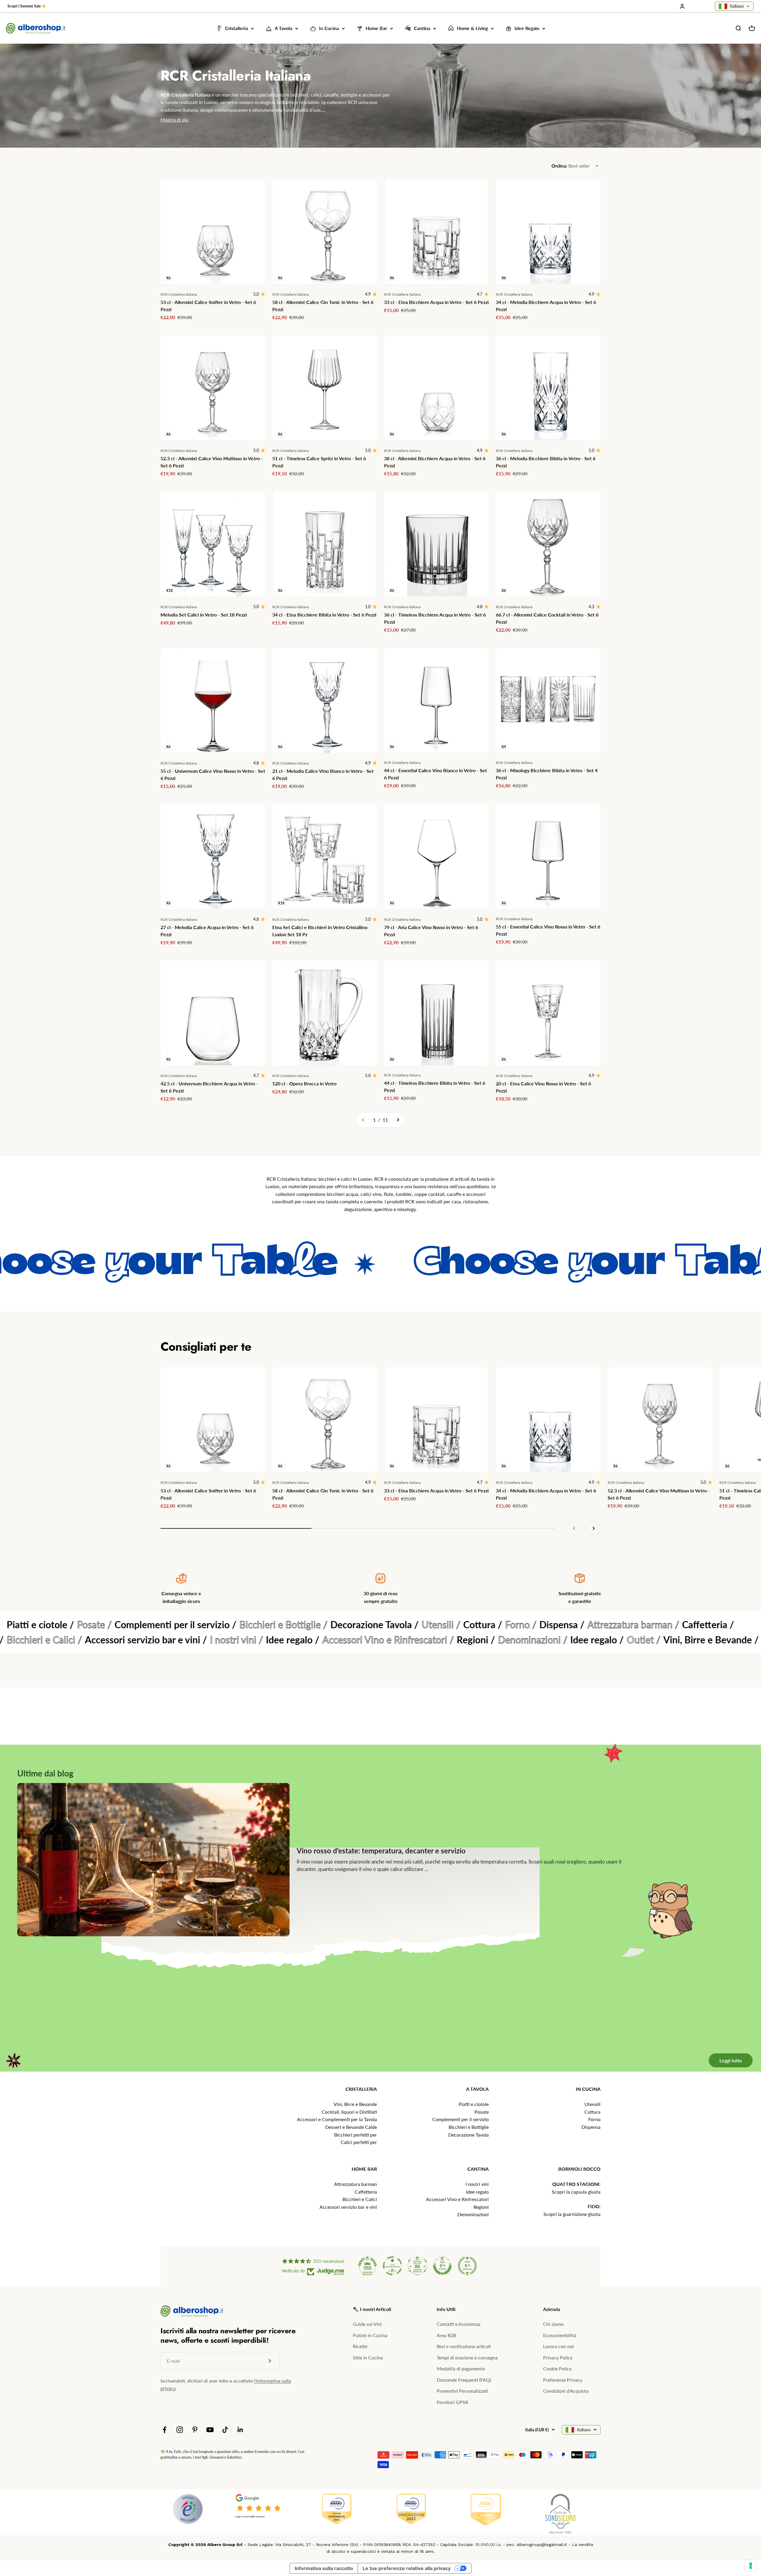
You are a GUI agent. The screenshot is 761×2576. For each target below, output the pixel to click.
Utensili (592, 2104)
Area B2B (446, 2335)
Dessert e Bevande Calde (351, 2127)
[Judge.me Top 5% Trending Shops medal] (467, 2266)
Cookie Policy (557, 2368)
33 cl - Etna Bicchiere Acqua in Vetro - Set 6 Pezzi (436, 302)
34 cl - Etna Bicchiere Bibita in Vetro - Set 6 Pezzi (324, 615)
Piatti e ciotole (474, 2104)
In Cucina (329, 28)
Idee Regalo (527, 28)
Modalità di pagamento (461, 2368)
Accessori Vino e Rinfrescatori (457, 2199)
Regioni (481, 2207)
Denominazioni (473, 2214)
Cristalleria (236, 28)
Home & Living (472, 28)
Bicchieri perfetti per (356, 2135)
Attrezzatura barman (356, 2184)
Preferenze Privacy (563, 2380)
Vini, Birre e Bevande (355, 2104)
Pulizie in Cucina (370, 2335)
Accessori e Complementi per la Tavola (337, 2119)
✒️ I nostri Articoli (372, 2309)
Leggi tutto (731, 2060)
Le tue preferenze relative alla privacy (407, 2568)
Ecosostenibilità (560, 2335)
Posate (482, 2112)
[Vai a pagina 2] (398, 1120)
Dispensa (591, 2127)
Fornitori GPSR (452, 2402)
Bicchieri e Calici (360, 2199)
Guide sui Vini (367, 2324)
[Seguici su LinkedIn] (240, 2430)
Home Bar (376, 28)
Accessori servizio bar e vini (348, 2207)
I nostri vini (477, 2184)
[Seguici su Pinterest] (195, 2430)
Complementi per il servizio (460, 2119)
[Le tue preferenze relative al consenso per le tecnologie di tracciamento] (751, 2566)
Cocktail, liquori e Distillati (349, 2112)
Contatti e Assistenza (459, 2324)
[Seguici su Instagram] (180, 2430)
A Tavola (283, 28)
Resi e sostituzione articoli (464, 2346)
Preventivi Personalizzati (462, 2391)
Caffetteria (366, 2192)
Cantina (422, 28)
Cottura (592, 2112)
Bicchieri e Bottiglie (469, 2127)
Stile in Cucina (368, 2357)
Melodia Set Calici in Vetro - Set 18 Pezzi (204, 615)
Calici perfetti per (359, 2142)
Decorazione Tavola (468, 2135)
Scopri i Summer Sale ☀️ (27, 6)
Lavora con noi (558, 2346)
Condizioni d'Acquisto (566, 2391)
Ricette (360, 2346)
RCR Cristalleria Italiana (179, 294)
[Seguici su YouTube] (210, 2430)
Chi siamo (553, 2324)
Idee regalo (477, 2192)
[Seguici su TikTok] (225, 2430)
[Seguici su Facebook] (165, 2430)
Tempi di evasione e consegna (467, 2357)
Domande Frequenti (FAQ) (464, 2380)
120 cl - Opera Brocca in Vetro (304, 1083)
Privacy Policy (558, 2357)
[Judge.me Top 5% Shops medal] (442, 2266)
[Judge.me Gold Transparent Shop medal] (392, 2266)
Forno (594, 2119)
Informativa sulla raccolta (324, 2568)
